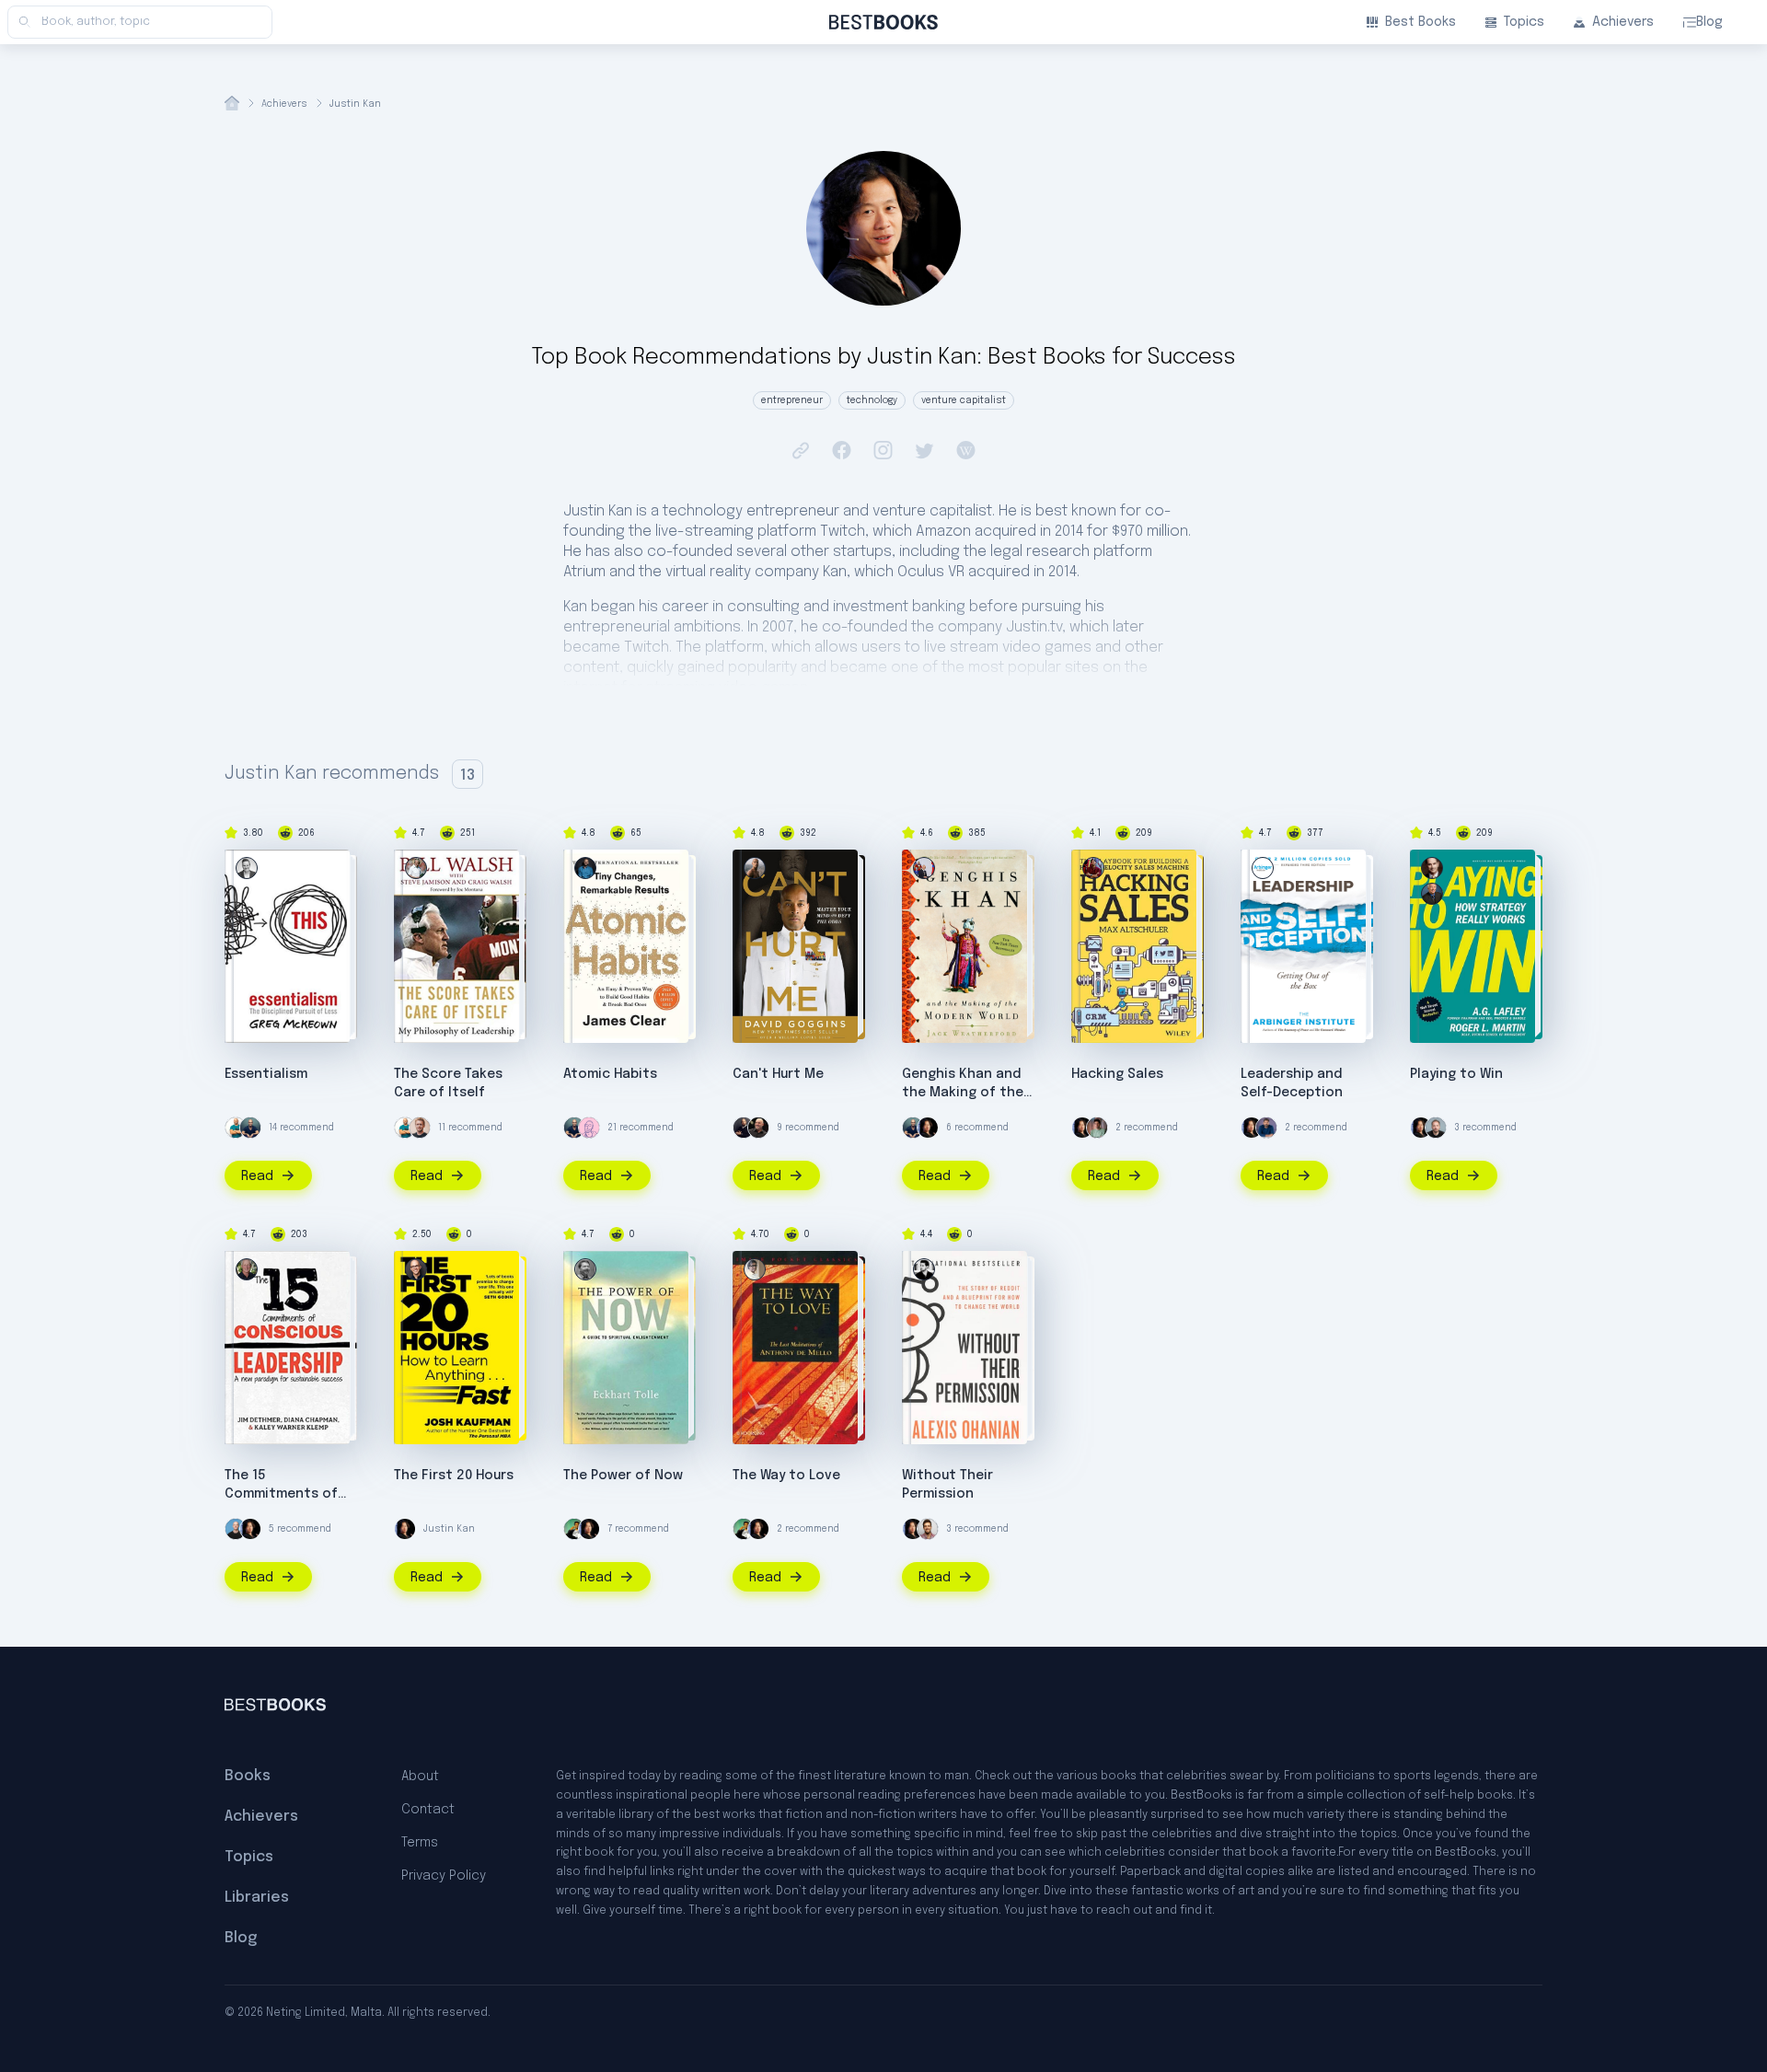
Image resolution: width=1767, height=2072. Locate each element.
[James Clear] (585, 868)
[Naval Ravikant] (574, 1529)
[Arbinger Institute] (1263, 868)
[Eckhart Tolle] (585, 1269)
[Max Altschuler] (1093, 868)
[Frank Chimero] (589, 1128)
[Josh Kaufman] (416, 1269)
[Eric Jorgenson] (928, 1529)
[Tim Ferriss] (250, 1128)
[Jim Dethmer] (247, 1269)
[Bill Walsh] (416, 868)
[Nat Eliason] (420, 1128)
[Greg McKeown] (247, 868)
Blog (1709, 22)
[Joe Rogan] (758, 1128)
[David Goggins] (755, 868)
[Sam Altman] (1097, 1128)
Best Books (1421, 22)
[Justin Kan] (928, 1128)
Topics (1524, 22)
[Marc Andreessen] (744, 1128)
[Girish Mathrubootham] (1266, 1128)
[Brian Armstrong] (236, 1529)
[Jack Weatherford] (924, 868)
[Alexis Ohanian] (924, 1269)
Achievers (1623, 22)
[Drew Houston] (1436, 1128)
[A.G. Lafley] (1432, 894)
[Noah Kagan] (236, 1128)
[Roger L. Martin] (1432, 868)
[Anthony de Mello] (755, 1269)
